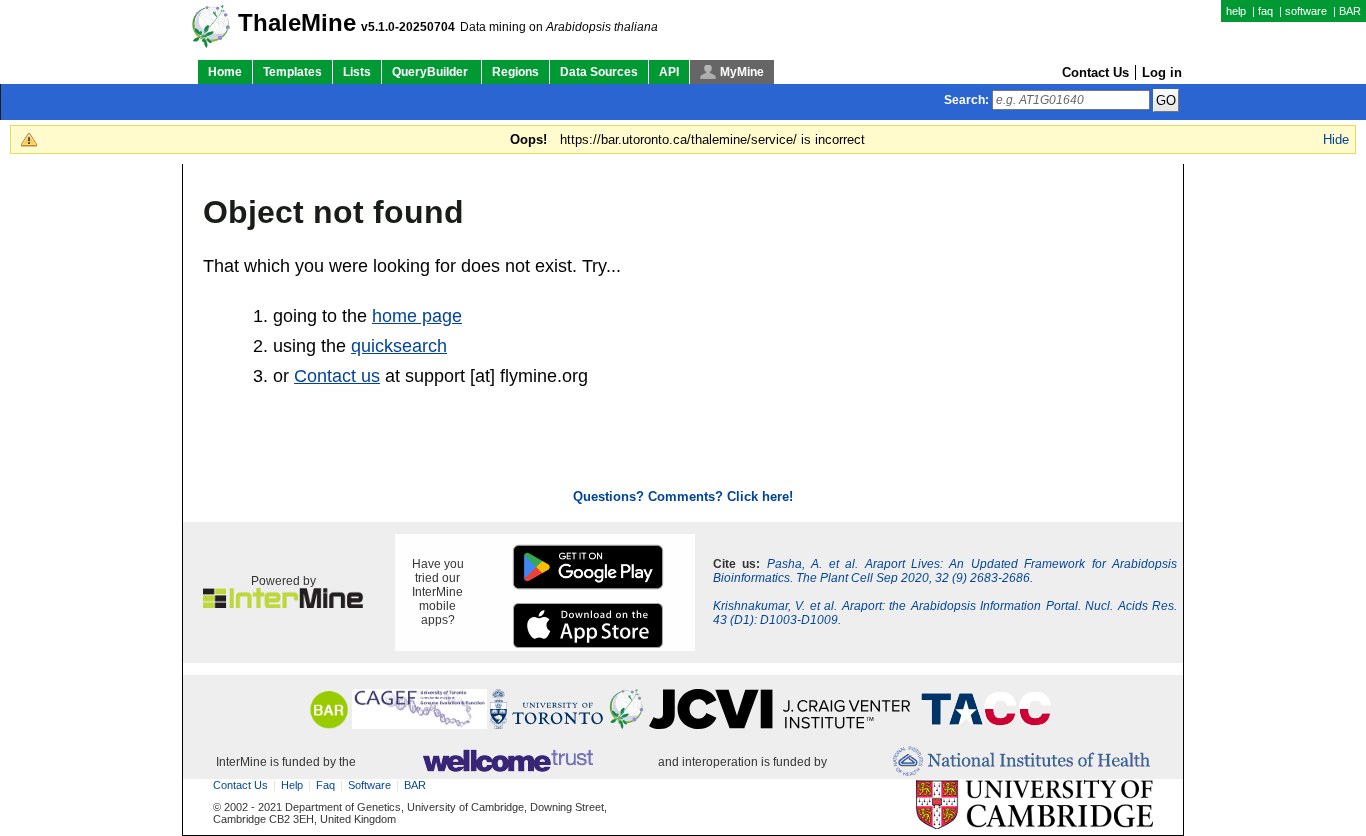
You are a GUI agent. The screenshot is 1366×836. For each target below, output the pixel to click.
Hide (1336, 139)
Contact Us (1095, 72)
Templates (292, 72)
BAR (1350, 11)
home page (417, 316)
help (1236, 11)
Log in (1162, 72)
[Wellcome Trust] (507, 762)
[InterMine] (283, 604)
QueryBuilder (431, 72)
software (1306, 11)
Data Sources (599, 72)
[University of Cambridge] (1034, 805)
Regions (515, 72)
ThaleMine (297, 23)
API (669, 72)
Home (225, 72)
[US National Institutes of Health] (1021, 762)
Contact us (337, 376)
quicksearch (399, 346)
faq (1265, 11)
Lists (357, 72)
